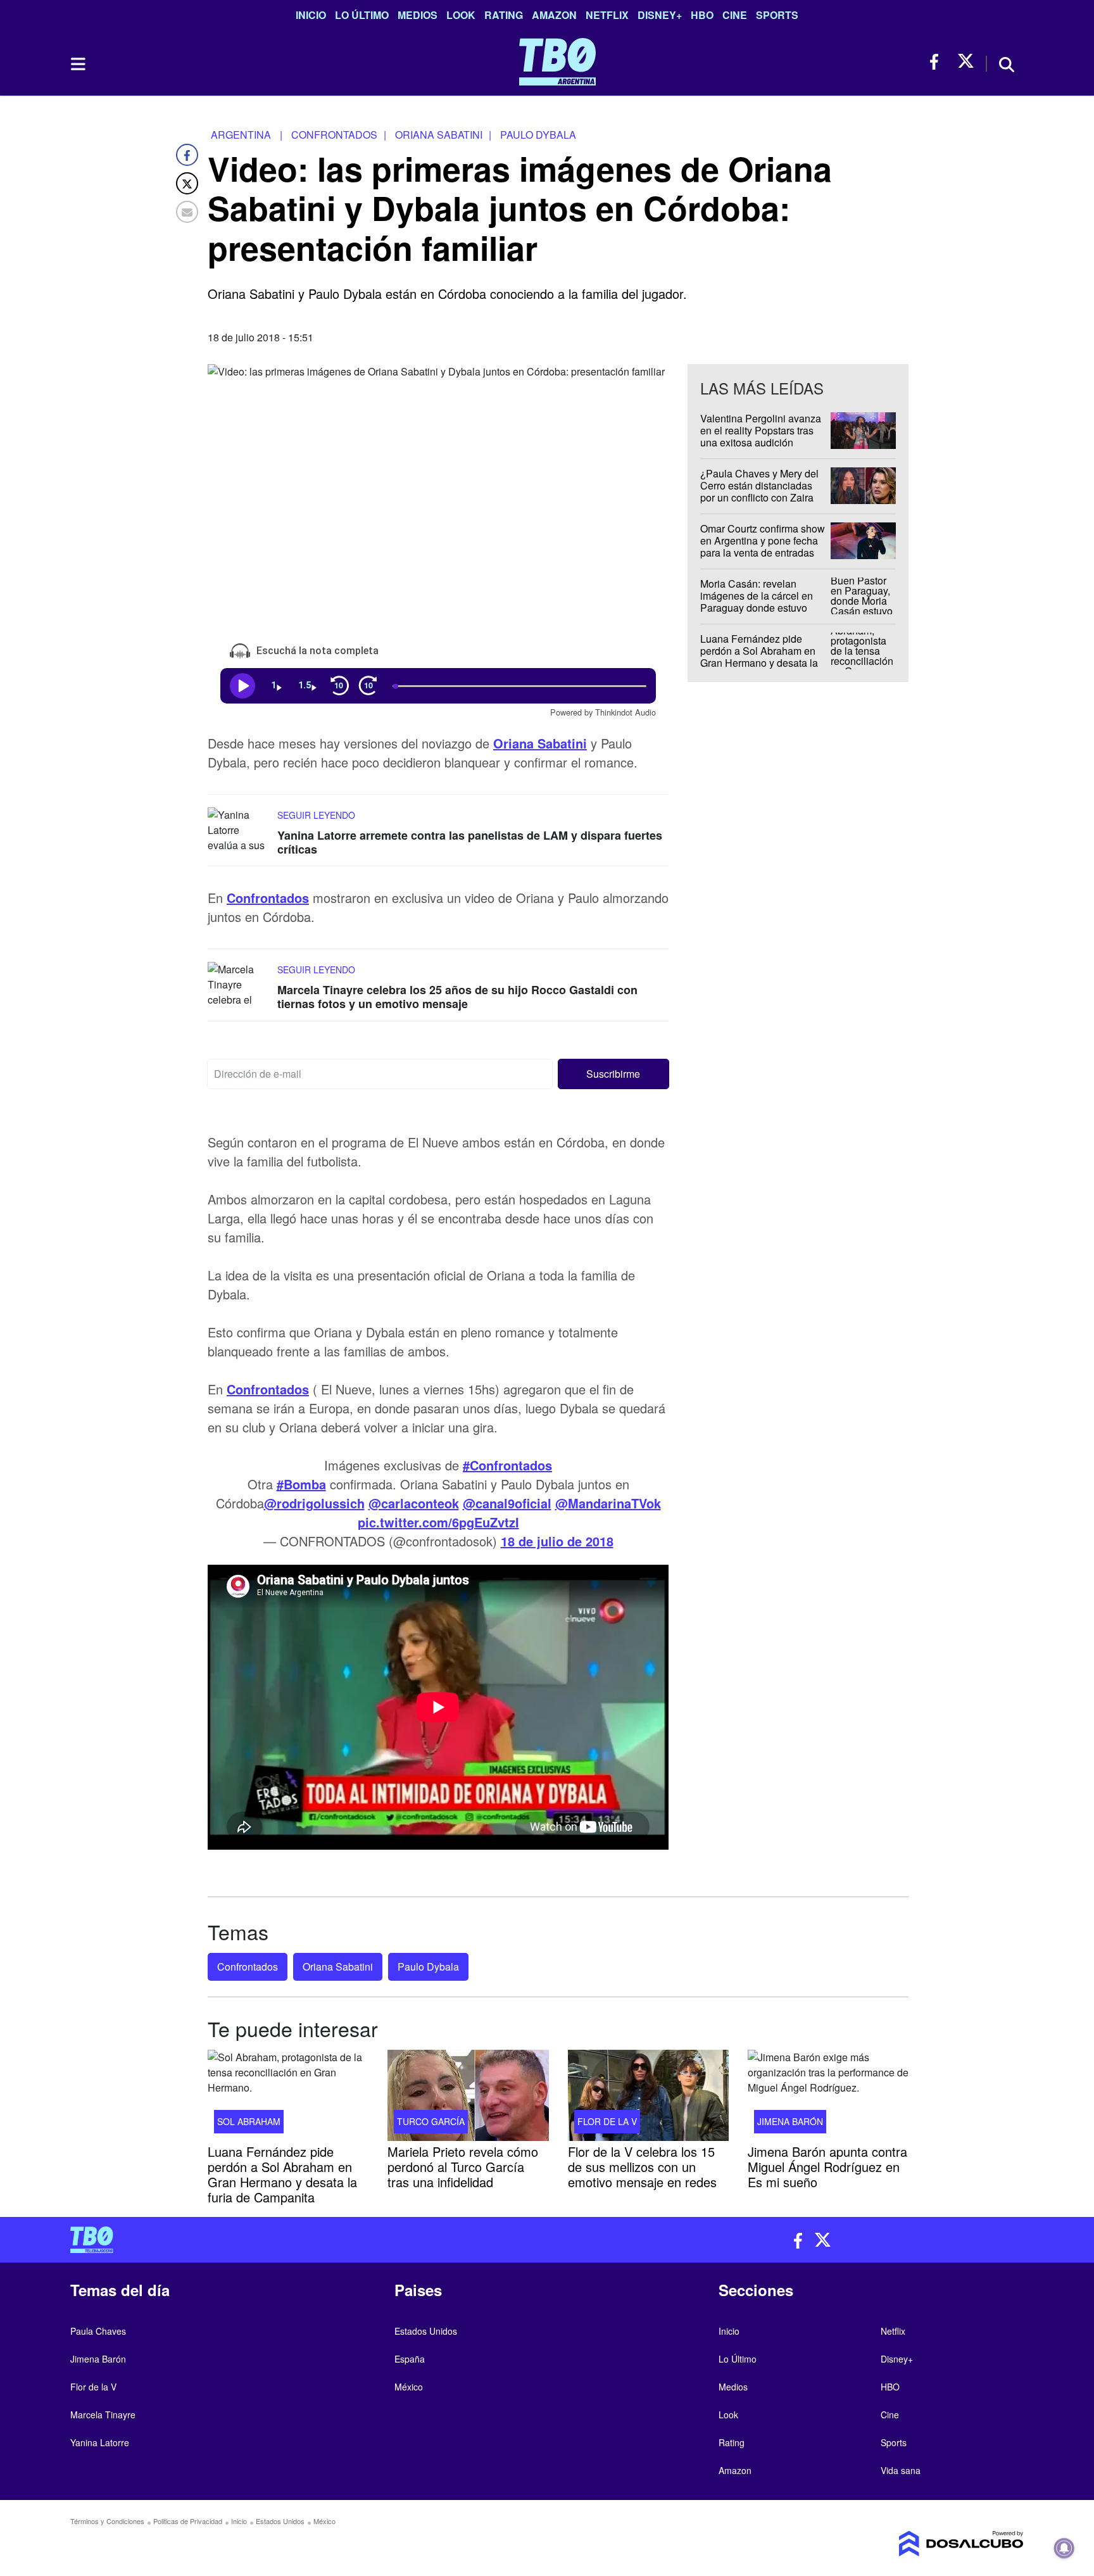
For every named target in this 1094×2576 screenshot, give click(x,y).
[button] (614, 1074)
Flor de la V (607, 2121)
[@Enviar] (187, 212)
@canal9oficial (507, 1503)
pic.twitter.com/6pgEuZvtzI (438, 1522)
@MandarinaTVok (608, 1503)
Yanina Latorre (100, 2442)
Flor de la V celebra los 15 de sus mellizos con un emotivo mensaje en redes (642, 2166)
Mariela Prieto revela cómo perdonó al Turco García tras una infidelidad (463, 2166)
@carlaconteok (414, 1503)
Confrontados (268, 898)
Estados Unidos (426, 2331)
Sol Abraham (249, 2121)
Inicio (311, 15)
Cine (735, 15)
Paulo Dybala (428, 1967)
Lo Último (362, 15)
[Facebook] (187, 155)
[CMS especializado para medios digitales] (912, 2544)
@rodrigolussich (314, 1503)
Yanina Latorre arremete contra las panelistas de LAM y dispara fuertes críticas (470, 842)
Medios (418, 15)
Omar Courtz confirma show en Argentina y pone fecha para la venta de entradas (763, 540)
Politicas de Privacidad (188, 2521)
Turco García (431, 2121)
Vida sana (901, 2470)
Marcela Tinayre (103, 2415)
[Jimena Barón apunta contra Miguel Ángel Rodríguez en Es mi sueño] (828, 2095)
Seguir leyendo (316, 815)
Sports (777, 15)
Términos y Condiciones (107, 2521)
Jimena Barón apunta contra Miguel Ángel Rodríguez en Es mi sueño (827, 2166)
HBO (702, 15)
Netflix (607, 15)
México (409, 2387)
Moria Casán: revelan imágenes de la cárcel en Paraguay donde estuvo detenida (757, 602)
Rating (504, 15)
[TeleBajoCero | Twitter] (966, 62)
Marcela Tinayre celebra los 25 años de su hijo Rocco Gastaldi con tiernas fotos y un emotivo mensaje (457, 997)
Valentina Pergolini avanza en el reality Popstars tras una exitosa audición (761, 430)
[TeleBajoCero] (304, 2240)
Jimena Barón (790, 2121)
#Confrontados (507, 1465)
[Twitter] (187, 183)
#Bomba (301, 1484)
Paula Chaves (98, 2331)
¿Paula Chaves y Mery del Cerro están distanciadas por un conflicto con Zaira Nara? (759, 492)
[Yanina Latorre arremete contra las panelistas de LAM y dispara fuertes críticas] (239, 831)
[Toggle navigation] (77, 64)
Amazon (554, 15)
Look (461, 15)
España (410, 2359)
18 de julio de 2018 (557, 1541)
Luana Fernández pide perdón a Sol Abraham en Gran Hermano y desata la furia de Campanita (759, 657)
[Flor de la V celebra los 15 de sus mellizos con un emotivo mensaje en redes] (648, 2095)
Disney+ (660, 15)
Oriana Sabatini (540, 743)
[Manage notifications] (1064, 2548)
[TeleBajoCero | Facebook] (938, 62)
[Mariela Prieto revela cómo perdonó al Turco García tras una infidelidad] (468, 2095)
